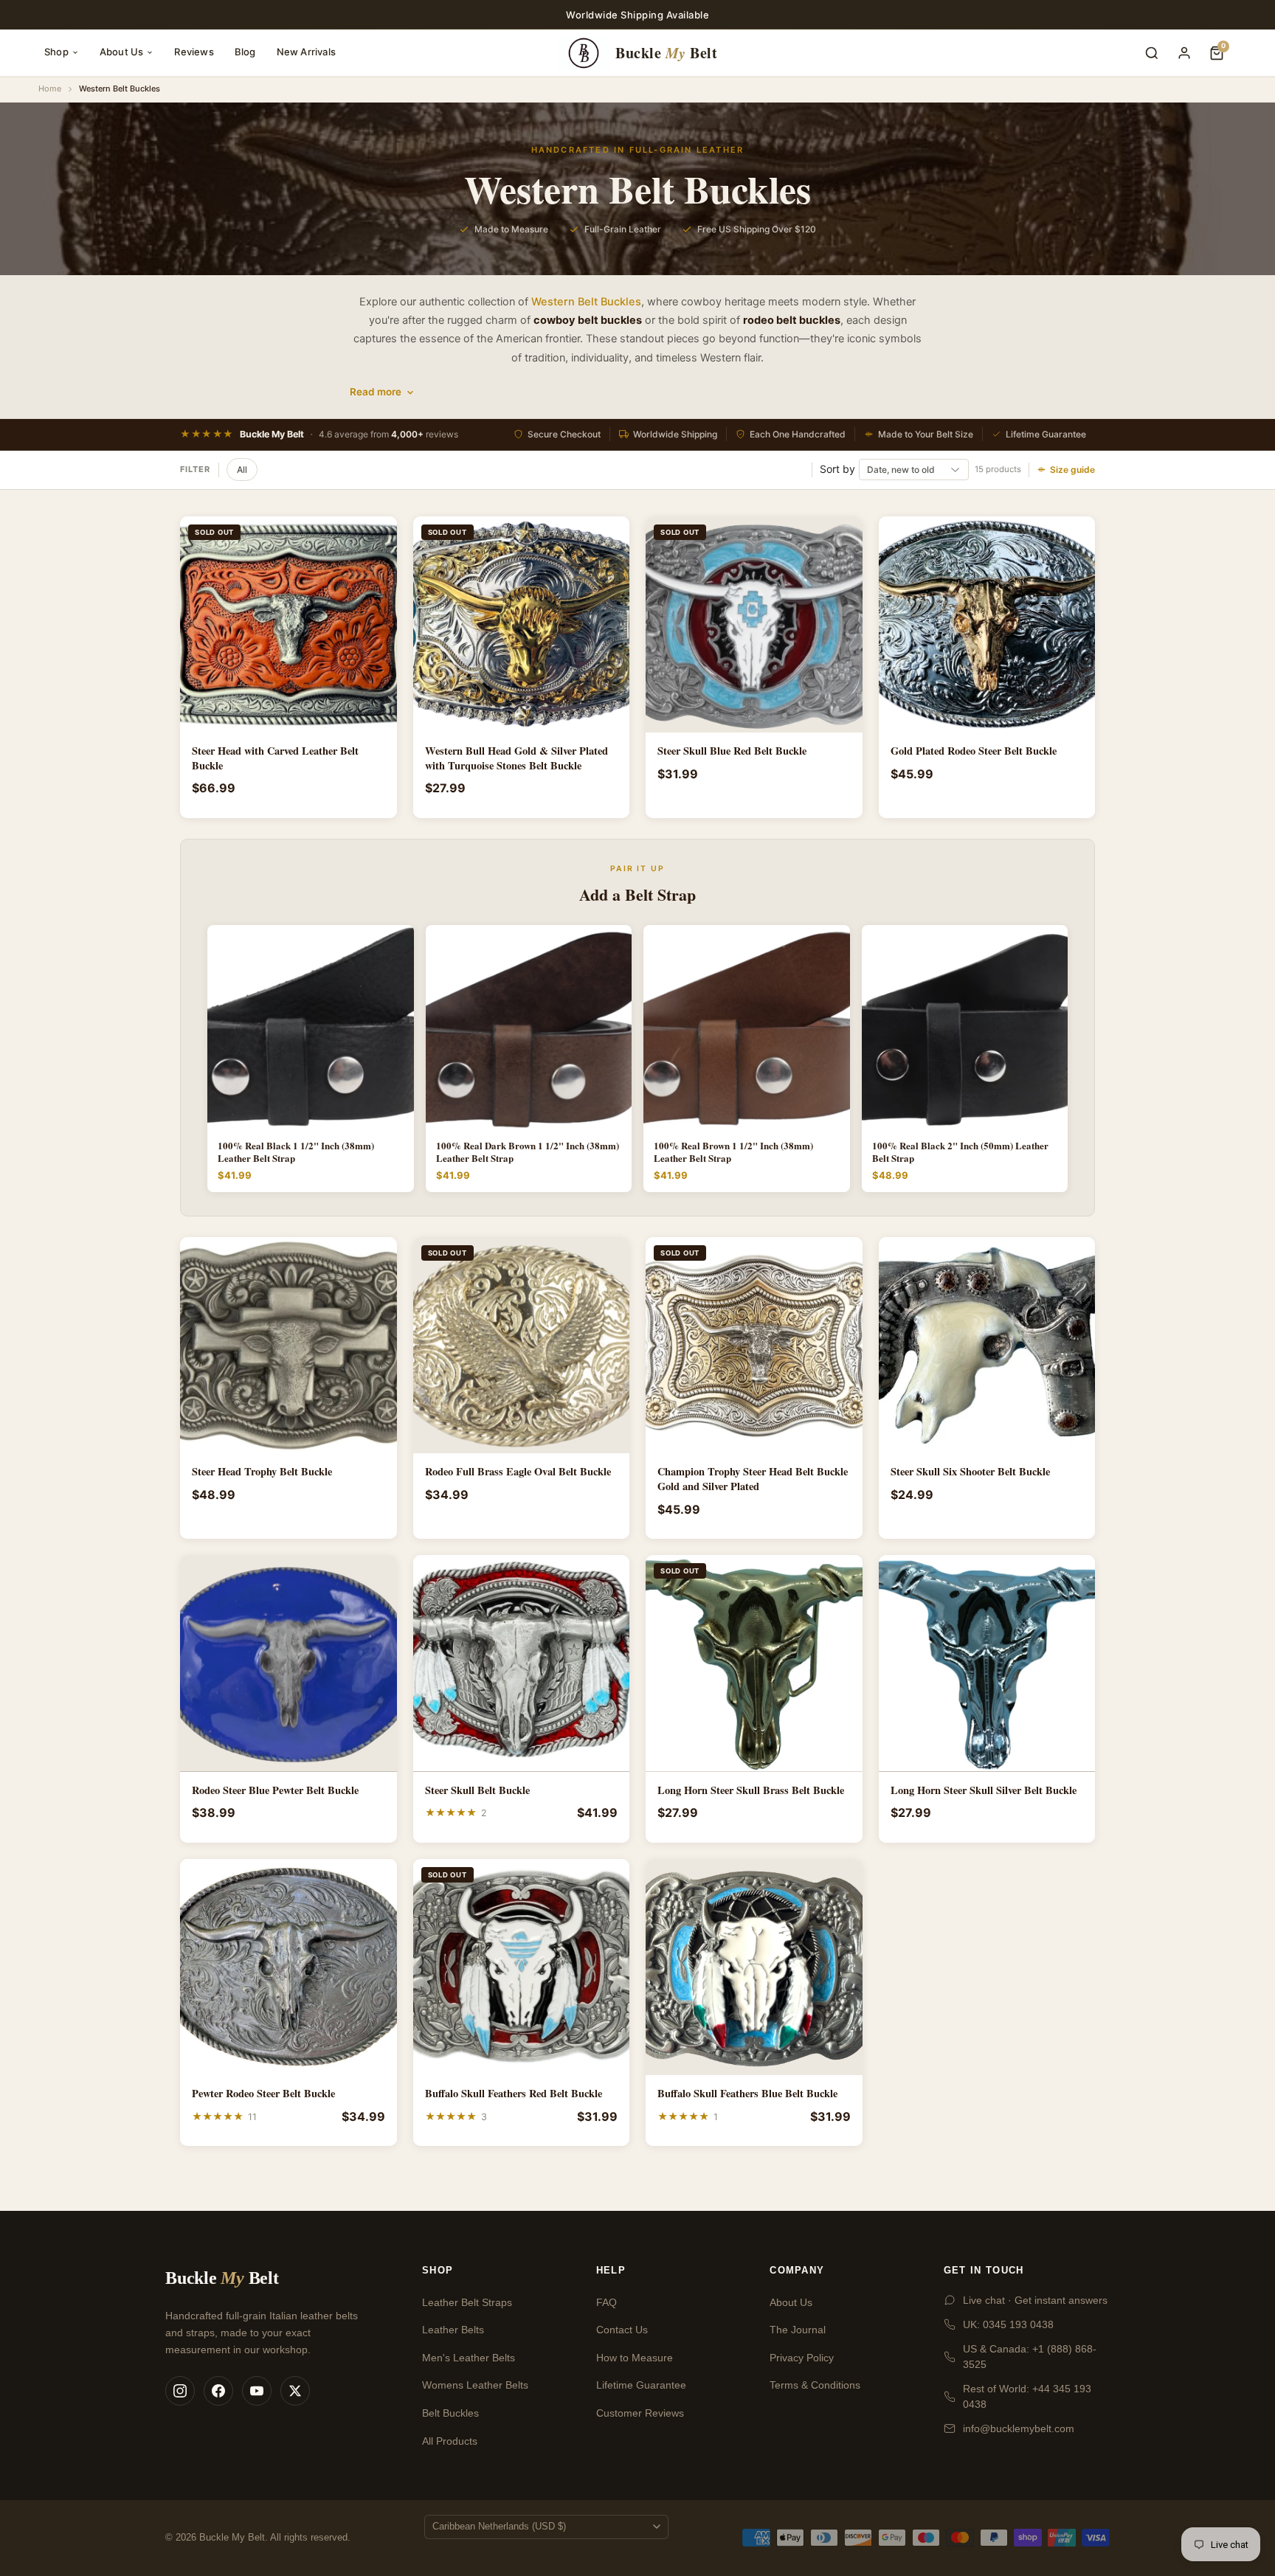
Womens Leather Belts (475, 2385)
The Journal (798, 2330)
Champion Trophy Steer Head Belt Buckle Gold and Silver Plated (753, 1479)
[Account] (1184, 53)
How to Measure (635, 2358)
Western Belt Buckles (586, 302)
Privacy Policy (802, 2358)
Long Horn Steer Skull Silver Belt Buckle (984, 1790)
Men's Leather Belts (469, 2358)
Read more (376, 392)
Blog (245, 52)
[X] (295, 2391)
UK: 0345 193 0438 (1008, 2324)
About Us (122, 52)
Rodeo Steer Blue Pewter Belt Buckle (275, 1790)
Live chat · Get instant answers (1035, 2300)
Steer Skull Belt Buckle (477, 1790)
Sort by (837, 469)
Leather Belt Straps (467, 2302)
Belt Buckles (450, 2413)
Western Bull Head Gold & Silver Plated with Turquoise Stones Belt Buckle (516, 758)
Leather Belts (453, 2330)
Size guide (1072, 470)
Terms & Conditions (815, 2385)
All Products (450, 2441)
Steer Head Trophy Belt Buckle (262, 1472)
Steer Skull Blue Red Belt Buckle (732, 751)
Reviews (194, 52)
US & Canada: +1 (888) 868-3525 (1030, 2357)
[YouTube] (257, 2391)
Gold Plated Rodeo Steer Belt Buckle (974, 751)
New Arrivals (306, 52)
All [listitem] (242, 470)
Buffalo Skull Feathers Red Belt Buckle (514, 2094)
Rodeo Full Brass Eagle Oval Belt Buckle (518, 1472)
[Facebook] (218, 2391)
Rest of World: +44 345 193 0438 (1027, 2396)
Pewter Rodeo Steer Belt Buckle (263, 2094)
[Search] (1152, 53)
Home (50, 89)
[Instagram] (180, 2391)
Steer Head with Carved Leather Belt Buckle (275, 758)
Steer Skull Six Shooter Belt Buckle (970, 1472)
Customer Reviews (640, 2413)
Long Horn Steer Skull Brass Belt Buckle (751, 1790)
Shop (56, 52)
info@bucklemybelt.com (1019, 2428)
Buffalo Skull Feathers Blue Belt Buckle (747, 2094)
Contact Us (622, 2330)
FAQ (607, 2302)
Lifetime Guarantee (641, 2385)
